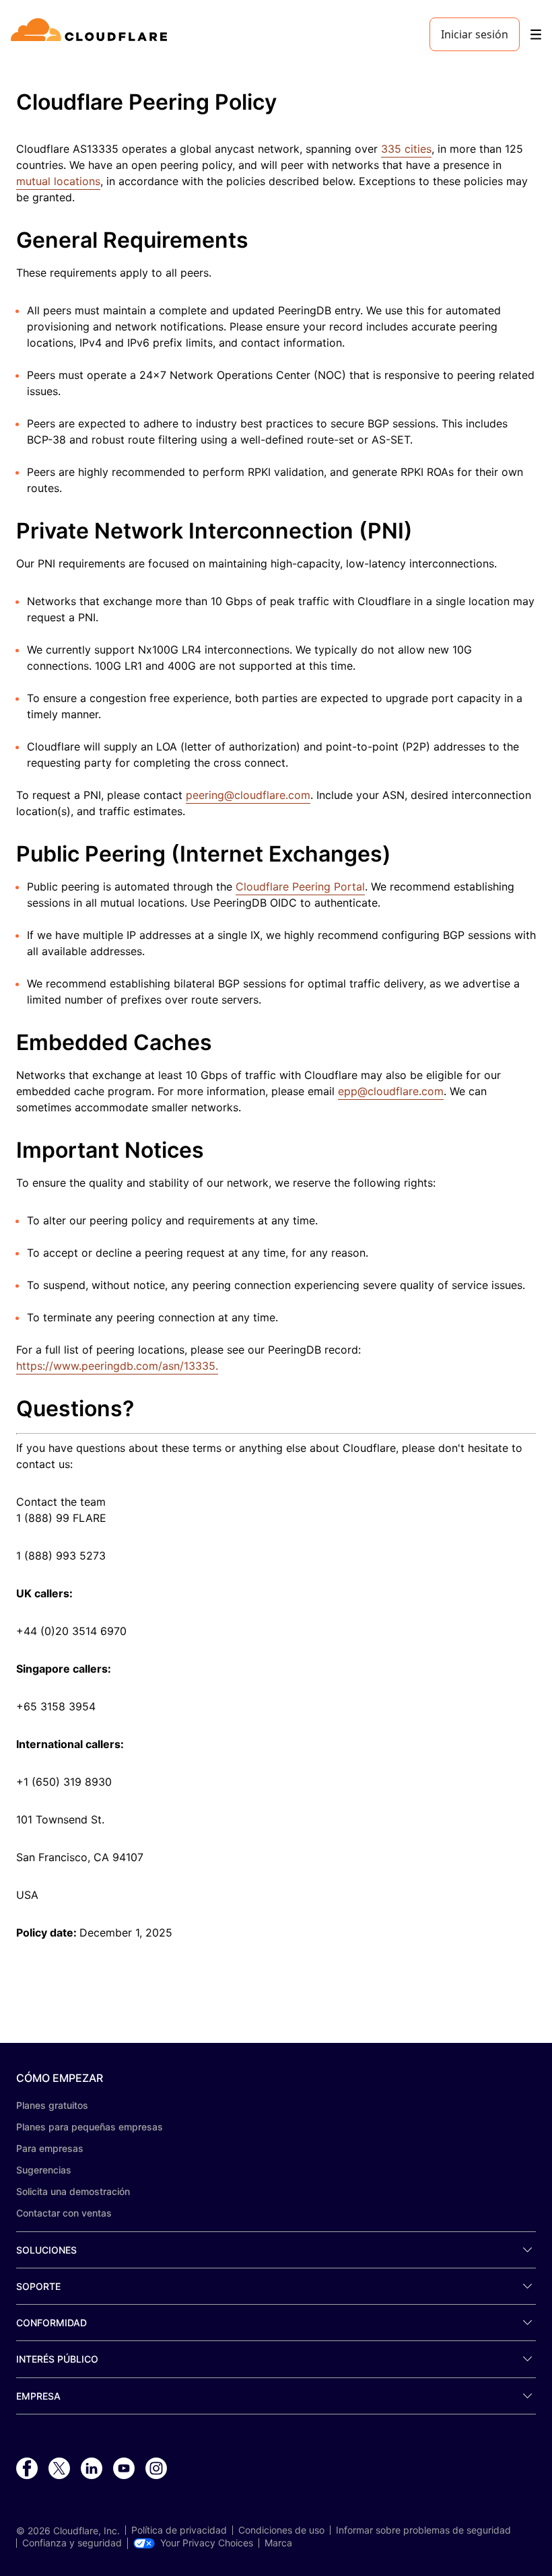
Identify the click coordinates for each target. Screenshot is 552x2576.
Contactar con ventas (64, 2213)
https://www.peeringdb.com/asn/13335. (117, 1366)
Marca (278, 2543)
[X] (59, 2469)
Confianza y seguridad (72, 2543)
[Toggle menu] (536, 35)
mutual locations (58, 181)
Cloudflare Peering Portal (300, 886)
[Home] (91, 34)
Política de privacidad (179, 2530)
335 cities (406, 149)
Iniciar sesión (475, 34)
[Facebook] (27, 2469)
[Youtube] (124, 2469)
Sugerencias (44, 2170)
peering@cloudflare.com (248, 795)
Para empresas (50, 2148)
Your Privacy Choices (207, 2543)
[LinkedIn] (92, 2469)
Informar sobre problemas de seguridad (423, 2530)
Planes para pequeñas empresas (90, 2127)
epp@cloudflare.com (391, 1091)
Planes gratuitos (52, 2105)
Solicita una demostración (73, 2191)
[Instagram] (156, 2469)
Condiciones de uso (281, 2530)
